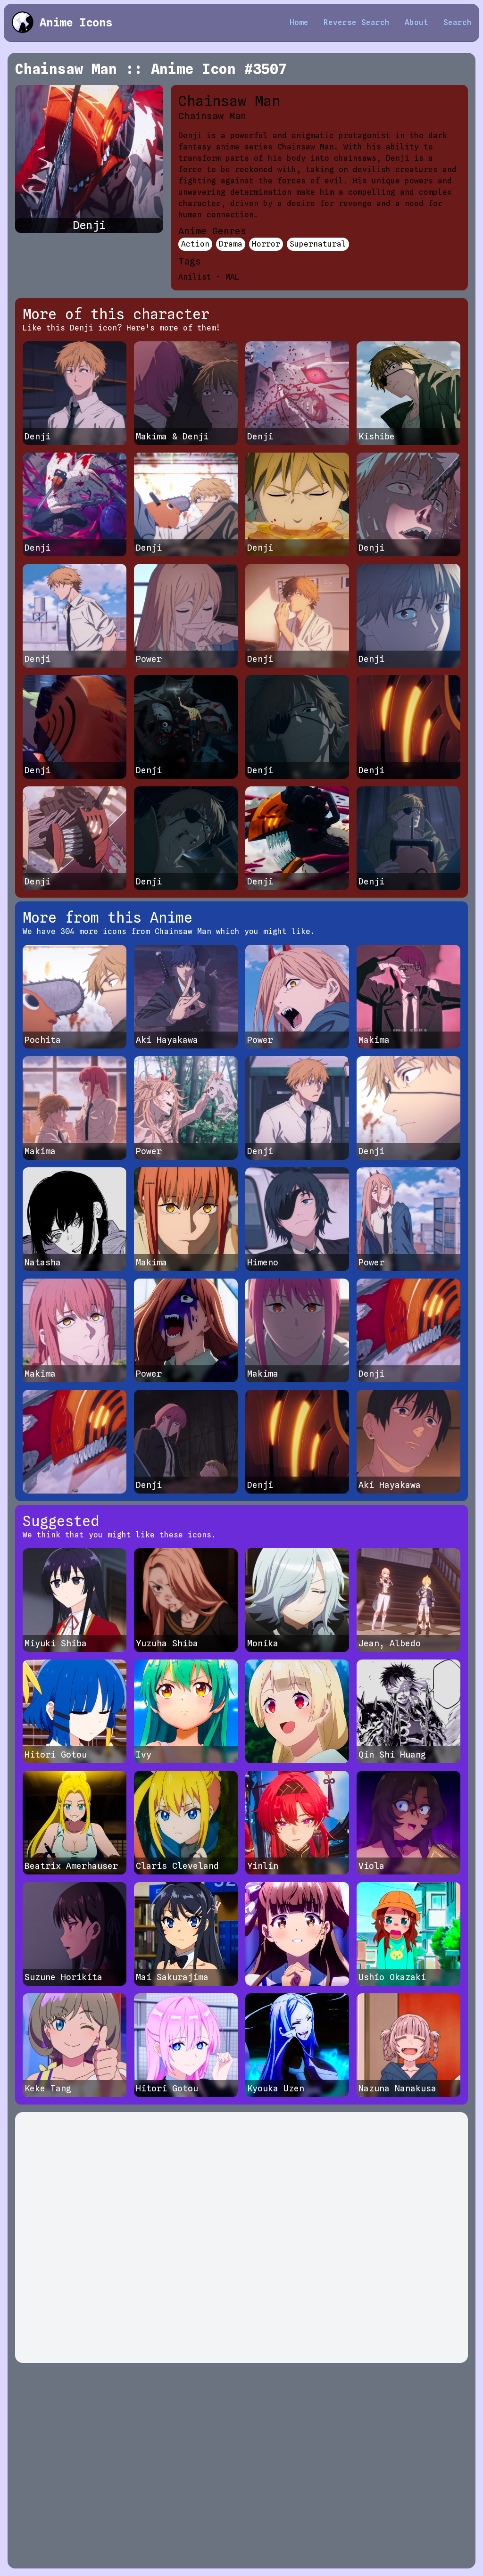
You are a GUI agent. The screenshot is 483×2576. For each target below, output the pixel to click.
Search (458, 22)
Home (299, 22)
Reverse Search (357, 22)
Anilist (195, 277)
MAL (233, 277)
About (416, 22)
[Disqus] (241, 2237)
